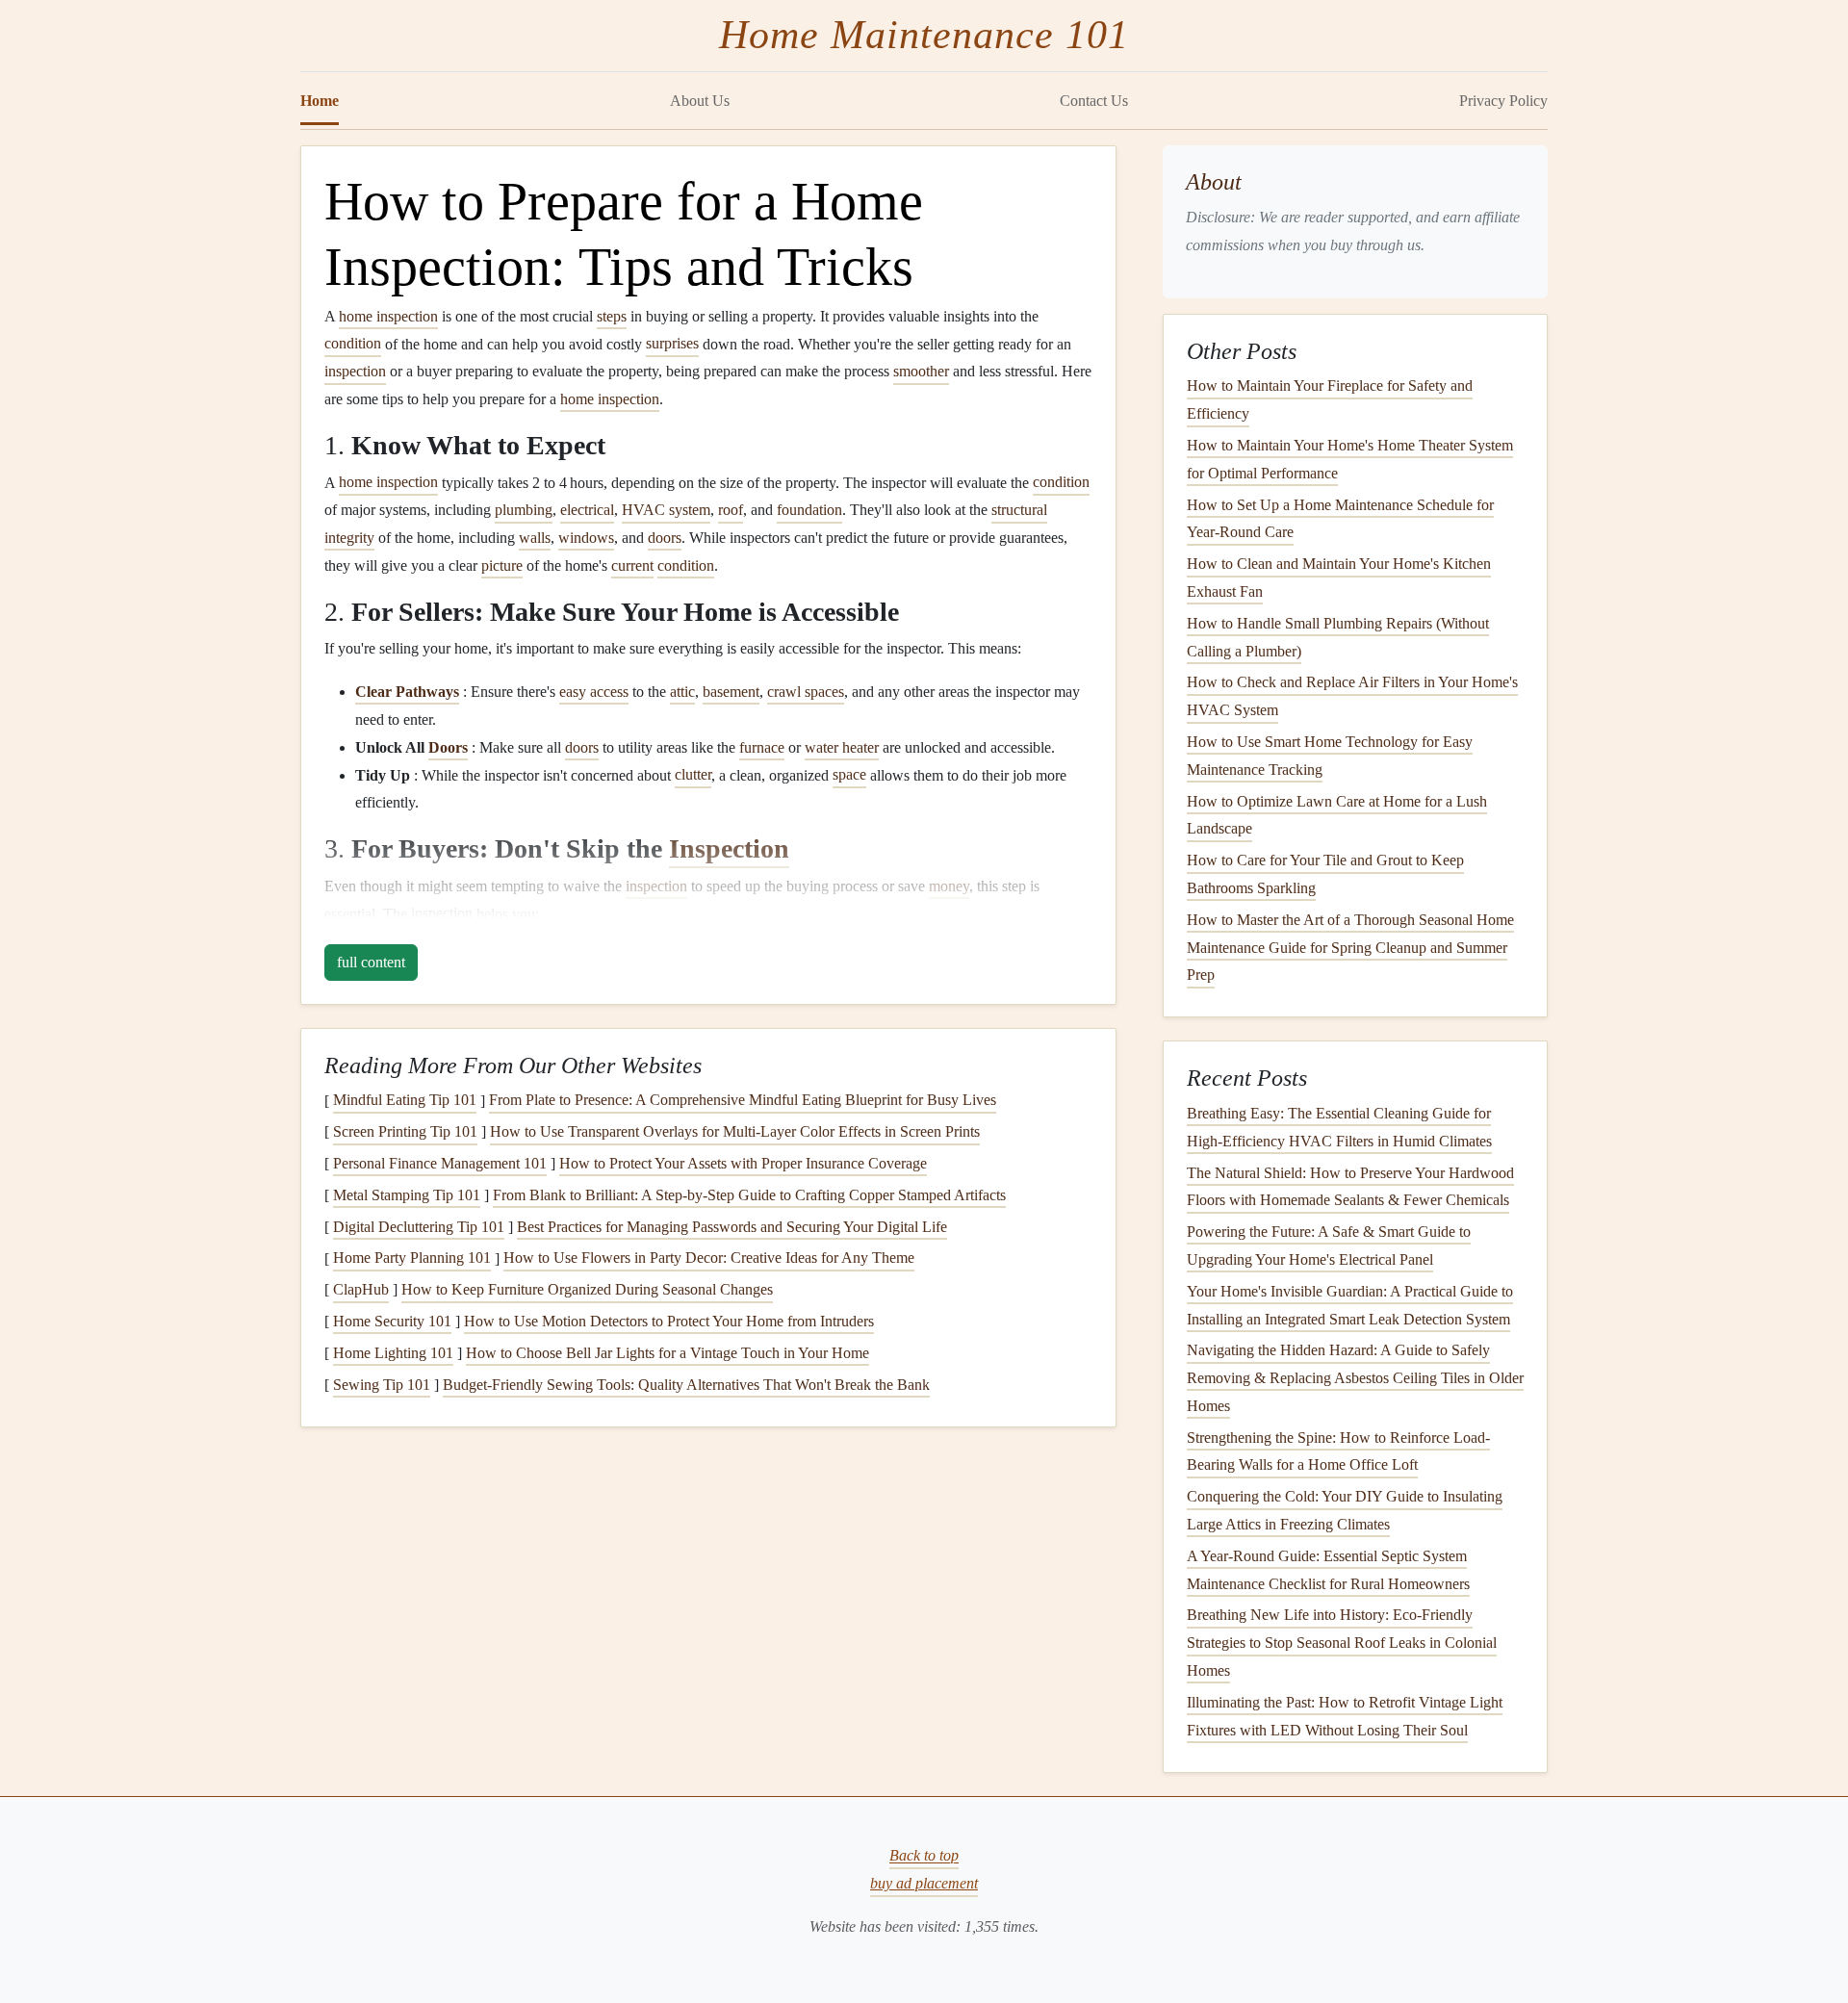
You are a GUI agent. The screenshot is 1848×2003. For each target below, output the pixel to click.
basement (731, 692)
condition (353, 344)
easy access (594, 692)
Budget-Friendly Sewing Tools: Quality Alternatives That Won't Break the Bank (686, 1385)
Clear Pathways (407, 692)
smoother (921, 371)
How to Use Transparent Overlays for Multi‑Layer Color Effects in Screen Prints (735, 1131)
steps (612, 316)
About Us (700, 101)
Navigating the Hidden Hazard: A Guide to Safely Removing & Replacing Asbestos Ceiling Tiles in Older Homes (1355, 1378)
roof (731, 510)
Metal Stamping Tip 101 (407, 1195)
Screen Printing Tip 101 (405, 1131)
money (949, 886)
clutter (693, 775)
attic (682, 692)
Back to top (924, 1856)
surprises (672, 344)
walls (535, 538)
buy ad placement (924, 1883)
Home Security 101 (392, 1321)
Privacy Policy (1503, 101)
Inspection (729, 848)
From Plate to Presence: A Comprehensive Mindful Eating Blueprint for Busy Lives (743, 1101)
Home (320, 101)
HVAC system (666, 510)
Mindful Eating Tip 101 (405, 1101)
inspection (355, 371)
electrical (587, 510)
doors (665, 538)
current (632, 565)
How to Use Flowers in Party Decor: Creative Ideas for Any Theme (709, 1258)
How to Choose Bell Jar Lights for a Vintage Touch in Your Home (667, 1353)
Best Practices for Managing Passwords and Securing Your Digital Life (732, 1227)
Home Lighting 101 (393, 1353)
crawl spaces (806, 692)
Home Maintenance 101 (924, 35)
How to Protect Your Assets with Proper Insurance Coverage (743, 1163)
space (849, 775)
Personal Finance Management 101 (440, 1163)
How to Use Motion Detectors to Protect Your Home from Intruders (669, 1321)
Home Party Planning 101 (412, 1258)
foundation (809, 510)
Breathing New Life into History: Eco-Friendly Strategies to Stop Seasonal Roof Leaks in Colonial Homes (1342, 1643)
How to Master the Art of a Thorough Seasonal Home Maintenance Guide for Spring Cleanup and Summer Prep (1350, 948)
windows (586, 538)
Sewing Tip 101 (382, 1385)
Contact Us (1094, 101)
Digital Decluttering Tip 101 (419, 1227)
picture (502, 565)
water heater (842, 747)
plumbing (524, 510)
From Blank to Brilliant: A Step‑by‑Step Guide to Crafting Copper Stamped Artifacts (749, 1195)
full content (371, 962)
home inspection (388, 316)
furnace (762, 747)
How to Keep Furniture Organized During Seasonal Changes (587, 1289)
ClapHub (361, 1289)
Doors (448, 747)
